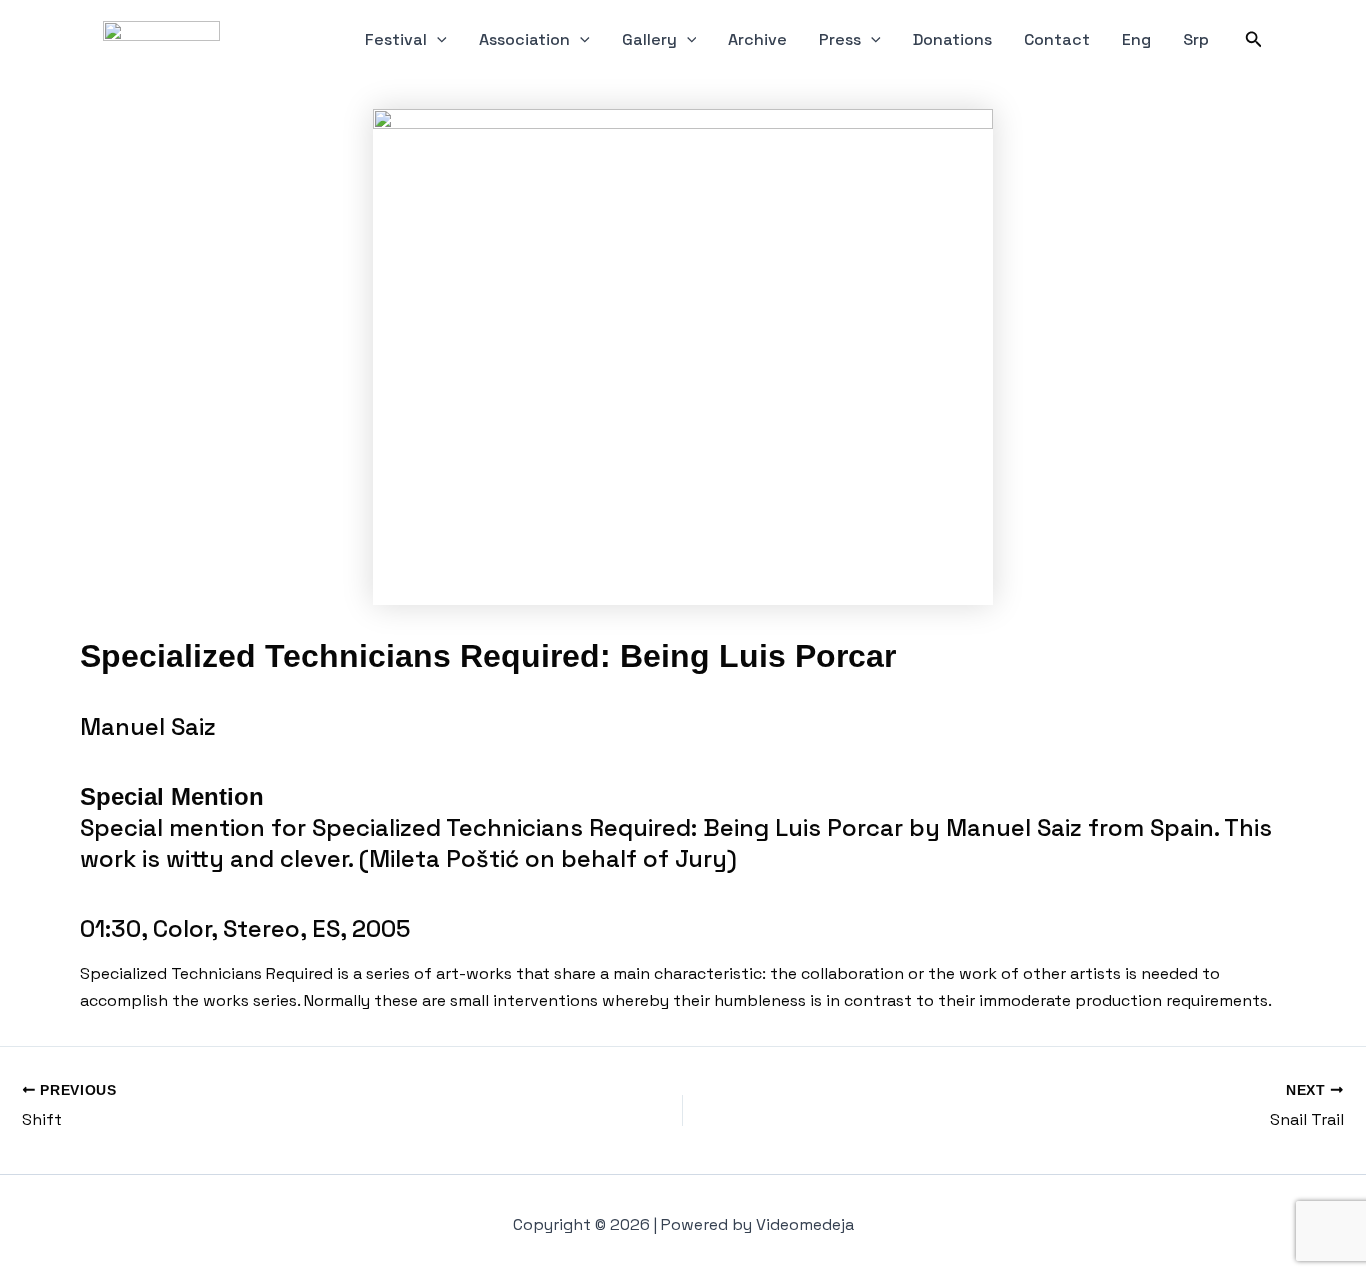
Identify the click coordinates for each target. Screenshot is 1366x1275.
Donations (952, 39)
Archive (757, 39)
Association (524, 39)
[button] (437, 40)
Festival (396, 39)
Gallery (649, 39)
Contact (1057, 39)
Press (840, 39)
